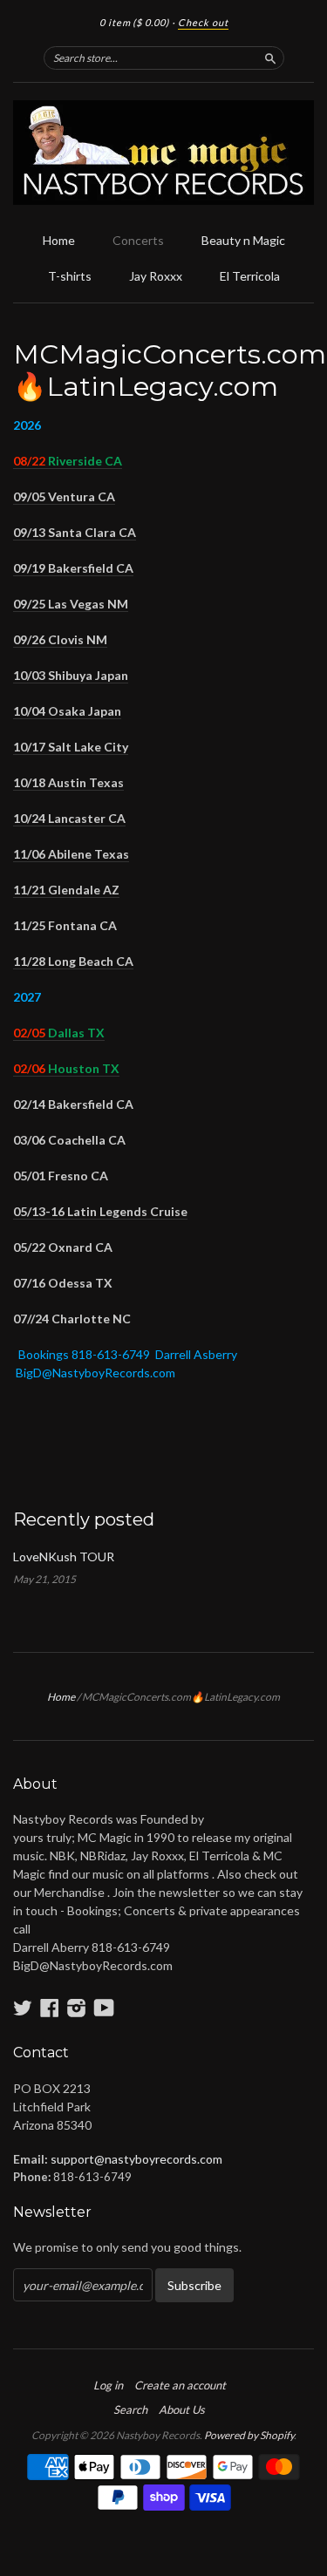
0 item (134, 22)
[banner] (163, 153)
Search (130, 2409)
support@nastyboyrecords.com (136, 2159)
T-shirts (70, 276)
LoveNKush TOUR (64, 1556)
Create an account (180, 2385)
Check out (203, 22)
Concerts (138, 240)
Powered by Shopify (249, 2435)
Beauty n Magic (243, 240)
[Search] (270, 58)
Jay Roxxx (156, 276)
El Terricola (250, 276)
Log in (108, 2385)
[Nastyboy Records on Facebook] (50, 2008)
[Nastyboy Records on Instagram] (77, 2008)
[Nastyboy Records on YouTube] (104, 2008)
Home (59, 240)
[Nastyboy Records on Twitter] (23, 2008)
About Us (182, 2409)
